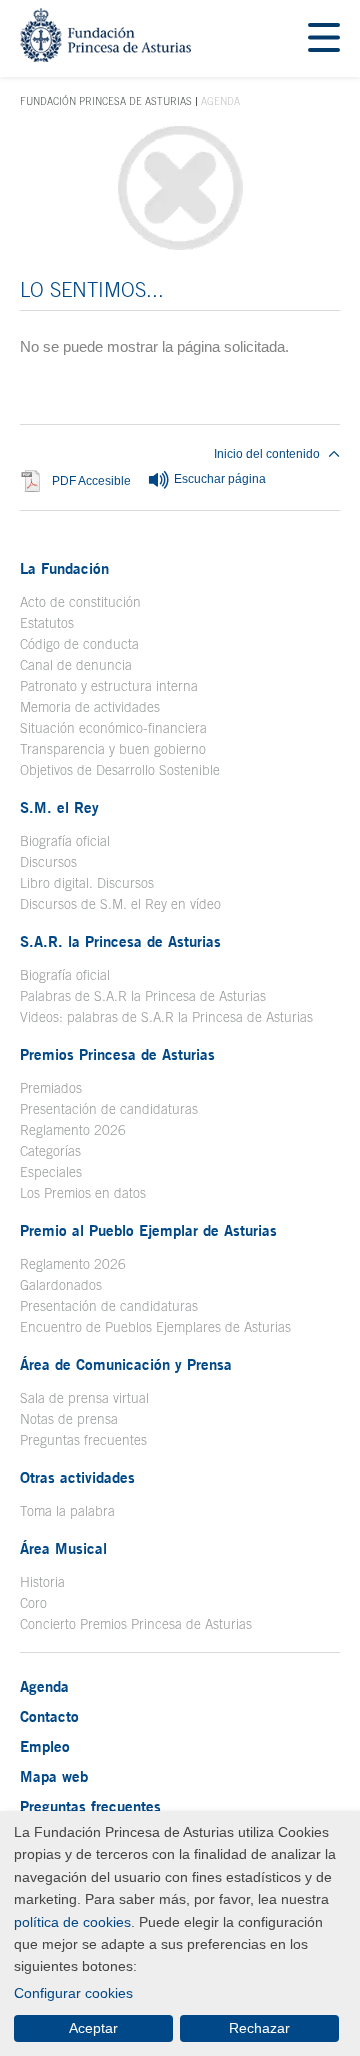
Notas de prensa (69, 1419)
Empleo (45, 1746)
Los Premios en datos (83, 1193)
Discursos (48, 862)
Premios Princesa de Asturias (117, 1054)
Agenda (44, 1686)
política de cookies (72, 1922)
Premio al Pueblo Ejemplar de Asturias (148, 1230)
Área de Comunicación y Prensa (126, 1364)
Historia (42, 1582)
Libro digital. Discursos (87, 883)
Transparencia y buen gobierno (113, 749)
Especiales (51, 1172)
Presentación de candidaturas (109, 1109)
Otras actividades (77, 1477)
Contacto (49, 1716)
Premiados (51, 1088)
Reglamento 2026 (73, 1130)
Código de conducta (79, 644)
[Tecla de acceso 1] (105, 56)
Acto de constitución (80, 602)
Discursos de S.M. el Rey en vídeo (120, 904)
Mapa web (54, 1776)
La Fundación (64, 568)
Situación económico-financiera (113, 728)
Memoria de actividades (90, 707)
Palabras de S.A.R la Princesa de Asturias (143, 996)
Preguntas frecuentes (83, 1440)
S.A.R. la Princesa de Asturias (120, 941)
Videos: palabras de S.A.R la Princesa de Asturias (166, 1017)
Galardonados (61, 1285)
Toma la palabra (67, 1511)
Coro (33, 1603)
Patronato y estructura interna (109, 686)
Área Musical (63, 1548)
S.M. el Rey (59, 807)
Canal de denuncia (76, 665)
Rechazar (259, 2028)
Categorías (50, 1151)
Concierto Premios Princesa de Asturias (136, 1624)
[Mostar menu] (324, 38)
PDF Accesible (91, 480)
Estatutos (47, 623)
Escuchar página (218, 480)
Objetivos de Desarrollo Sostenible (120, 770)
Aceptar (93, 2028)
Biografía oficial (65, 841)
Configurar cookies (73, 1993)
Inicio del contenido (267, 454)
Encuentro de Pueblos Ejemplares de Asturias (155, 1327)
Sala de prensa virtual (84, 1398)
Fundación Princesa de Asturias (106, 102)
